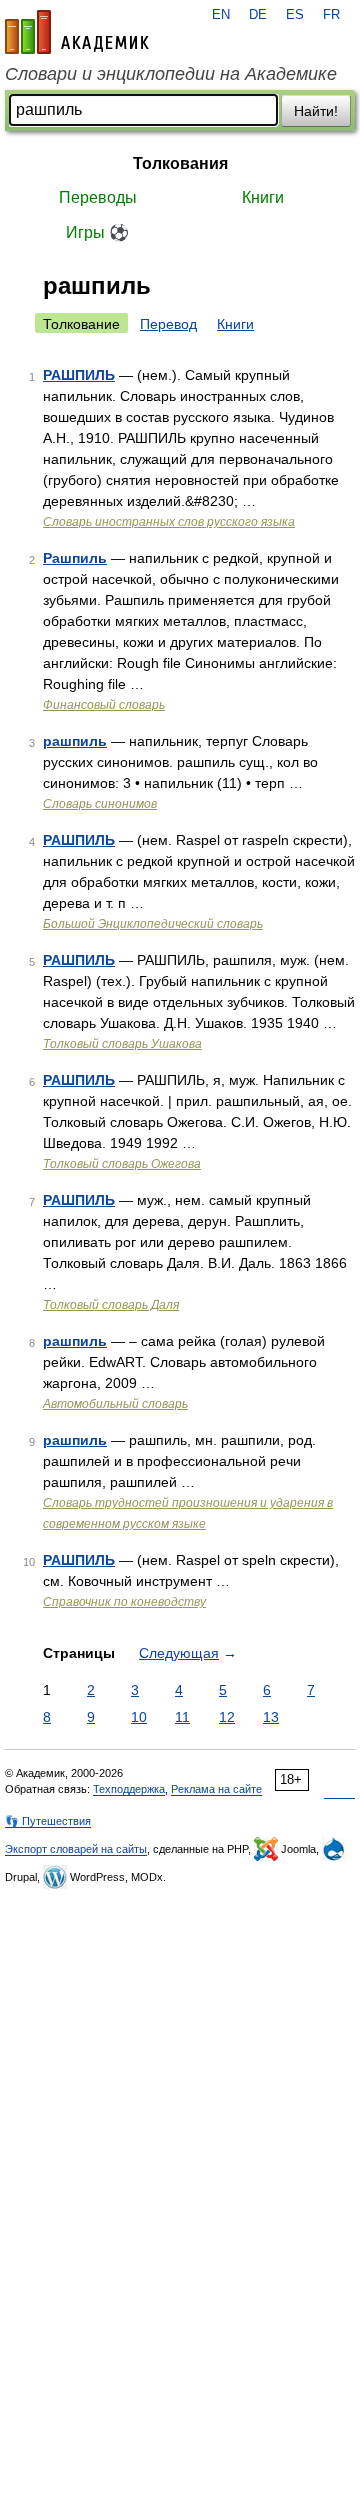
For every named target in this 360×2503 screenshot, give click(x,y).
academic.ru (77, 32)
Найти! (316, 111)
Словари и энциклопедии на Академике (171, 74)
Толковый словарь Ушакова (122, 1044)
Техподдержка (129, 1789)
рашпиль (75, 741)
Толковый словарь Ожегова (122, 1164)
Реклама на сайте (216, 1789)
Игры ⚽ (97, 232)
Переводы (98, 197)
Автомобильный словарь (115, 1404)
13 (271, 1717)
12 (227, 1717)
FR (331, 15)
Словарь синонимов (100, 804)
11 (182, 1717)
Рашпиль (75, 558)
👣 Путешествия (48, 1821)
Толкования (180, 163)
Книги (263, 197)
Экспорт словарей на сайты (76, 1849)
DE (258, 15)
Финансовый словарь (104, 705)
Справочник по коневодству (124, 1602)
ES (295, 15)
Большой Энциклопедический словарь (153, 924)
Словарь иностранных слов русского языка (169, 522)
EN (221, 15)
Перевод (168, 324)
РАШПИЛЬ (79, 375)
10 (139, 1717)
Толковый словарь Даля (111, 1305)
